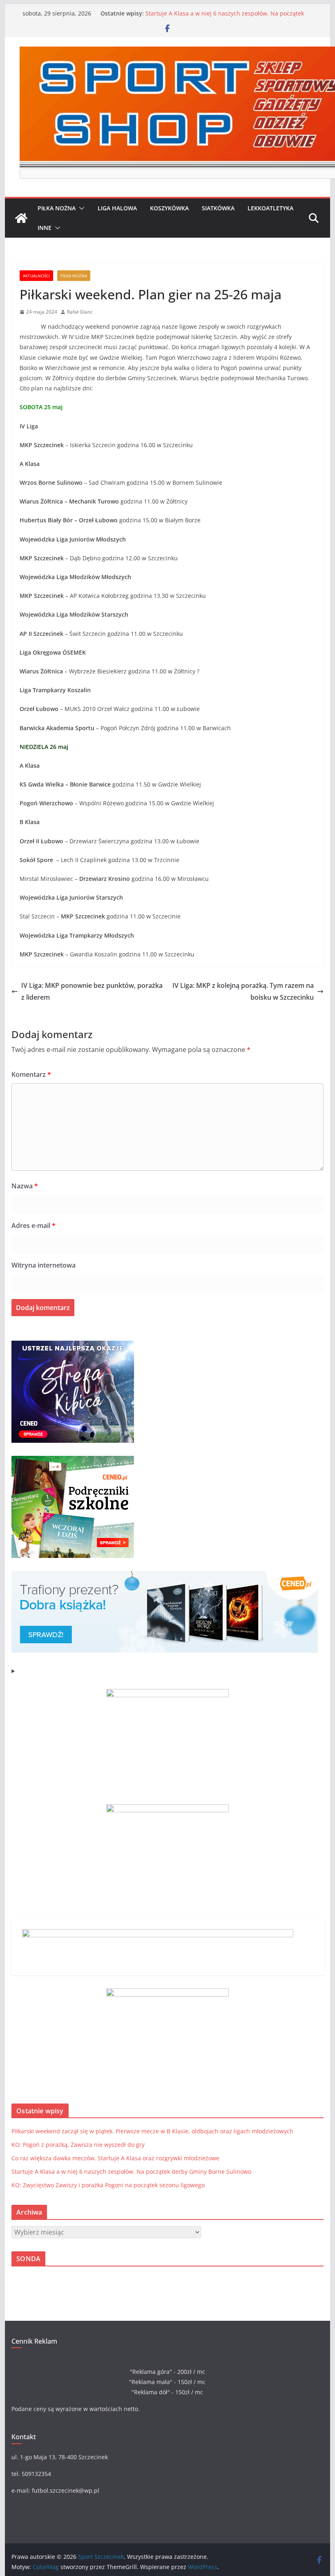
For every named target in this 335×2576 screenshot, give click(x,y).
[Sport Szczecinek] (21, 218)
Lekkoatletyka (270, 208)
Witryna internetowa (44, 1265)
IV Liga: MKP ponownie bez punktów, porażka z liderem (92, 991)
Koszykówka (169, 208)
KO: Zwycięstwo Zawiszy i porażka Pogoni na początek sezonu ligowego (108, 2185)
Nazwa (25, 1186)
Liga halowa (117, 208)
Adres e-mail (33, 1226)
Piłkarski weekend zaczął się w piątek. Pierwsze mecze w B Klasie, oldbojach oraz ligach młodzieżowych (152, 2131)
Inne (45, 228)
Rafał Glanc (80, 312)
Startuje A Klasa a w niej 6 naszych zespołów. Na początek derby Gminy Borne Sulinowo (225, 17)
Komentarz (31, 1074)
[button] (80, 208)
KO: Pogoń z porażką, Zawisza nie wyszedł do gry (78, 2145)
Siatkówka (218, 208)
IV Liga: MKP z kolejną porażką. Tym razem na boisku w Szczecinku (243, 991)
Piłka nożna (57, 208)
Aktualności (36, 276)
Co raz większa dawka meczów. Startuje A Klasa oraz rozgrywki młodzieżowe (115, 2158)
